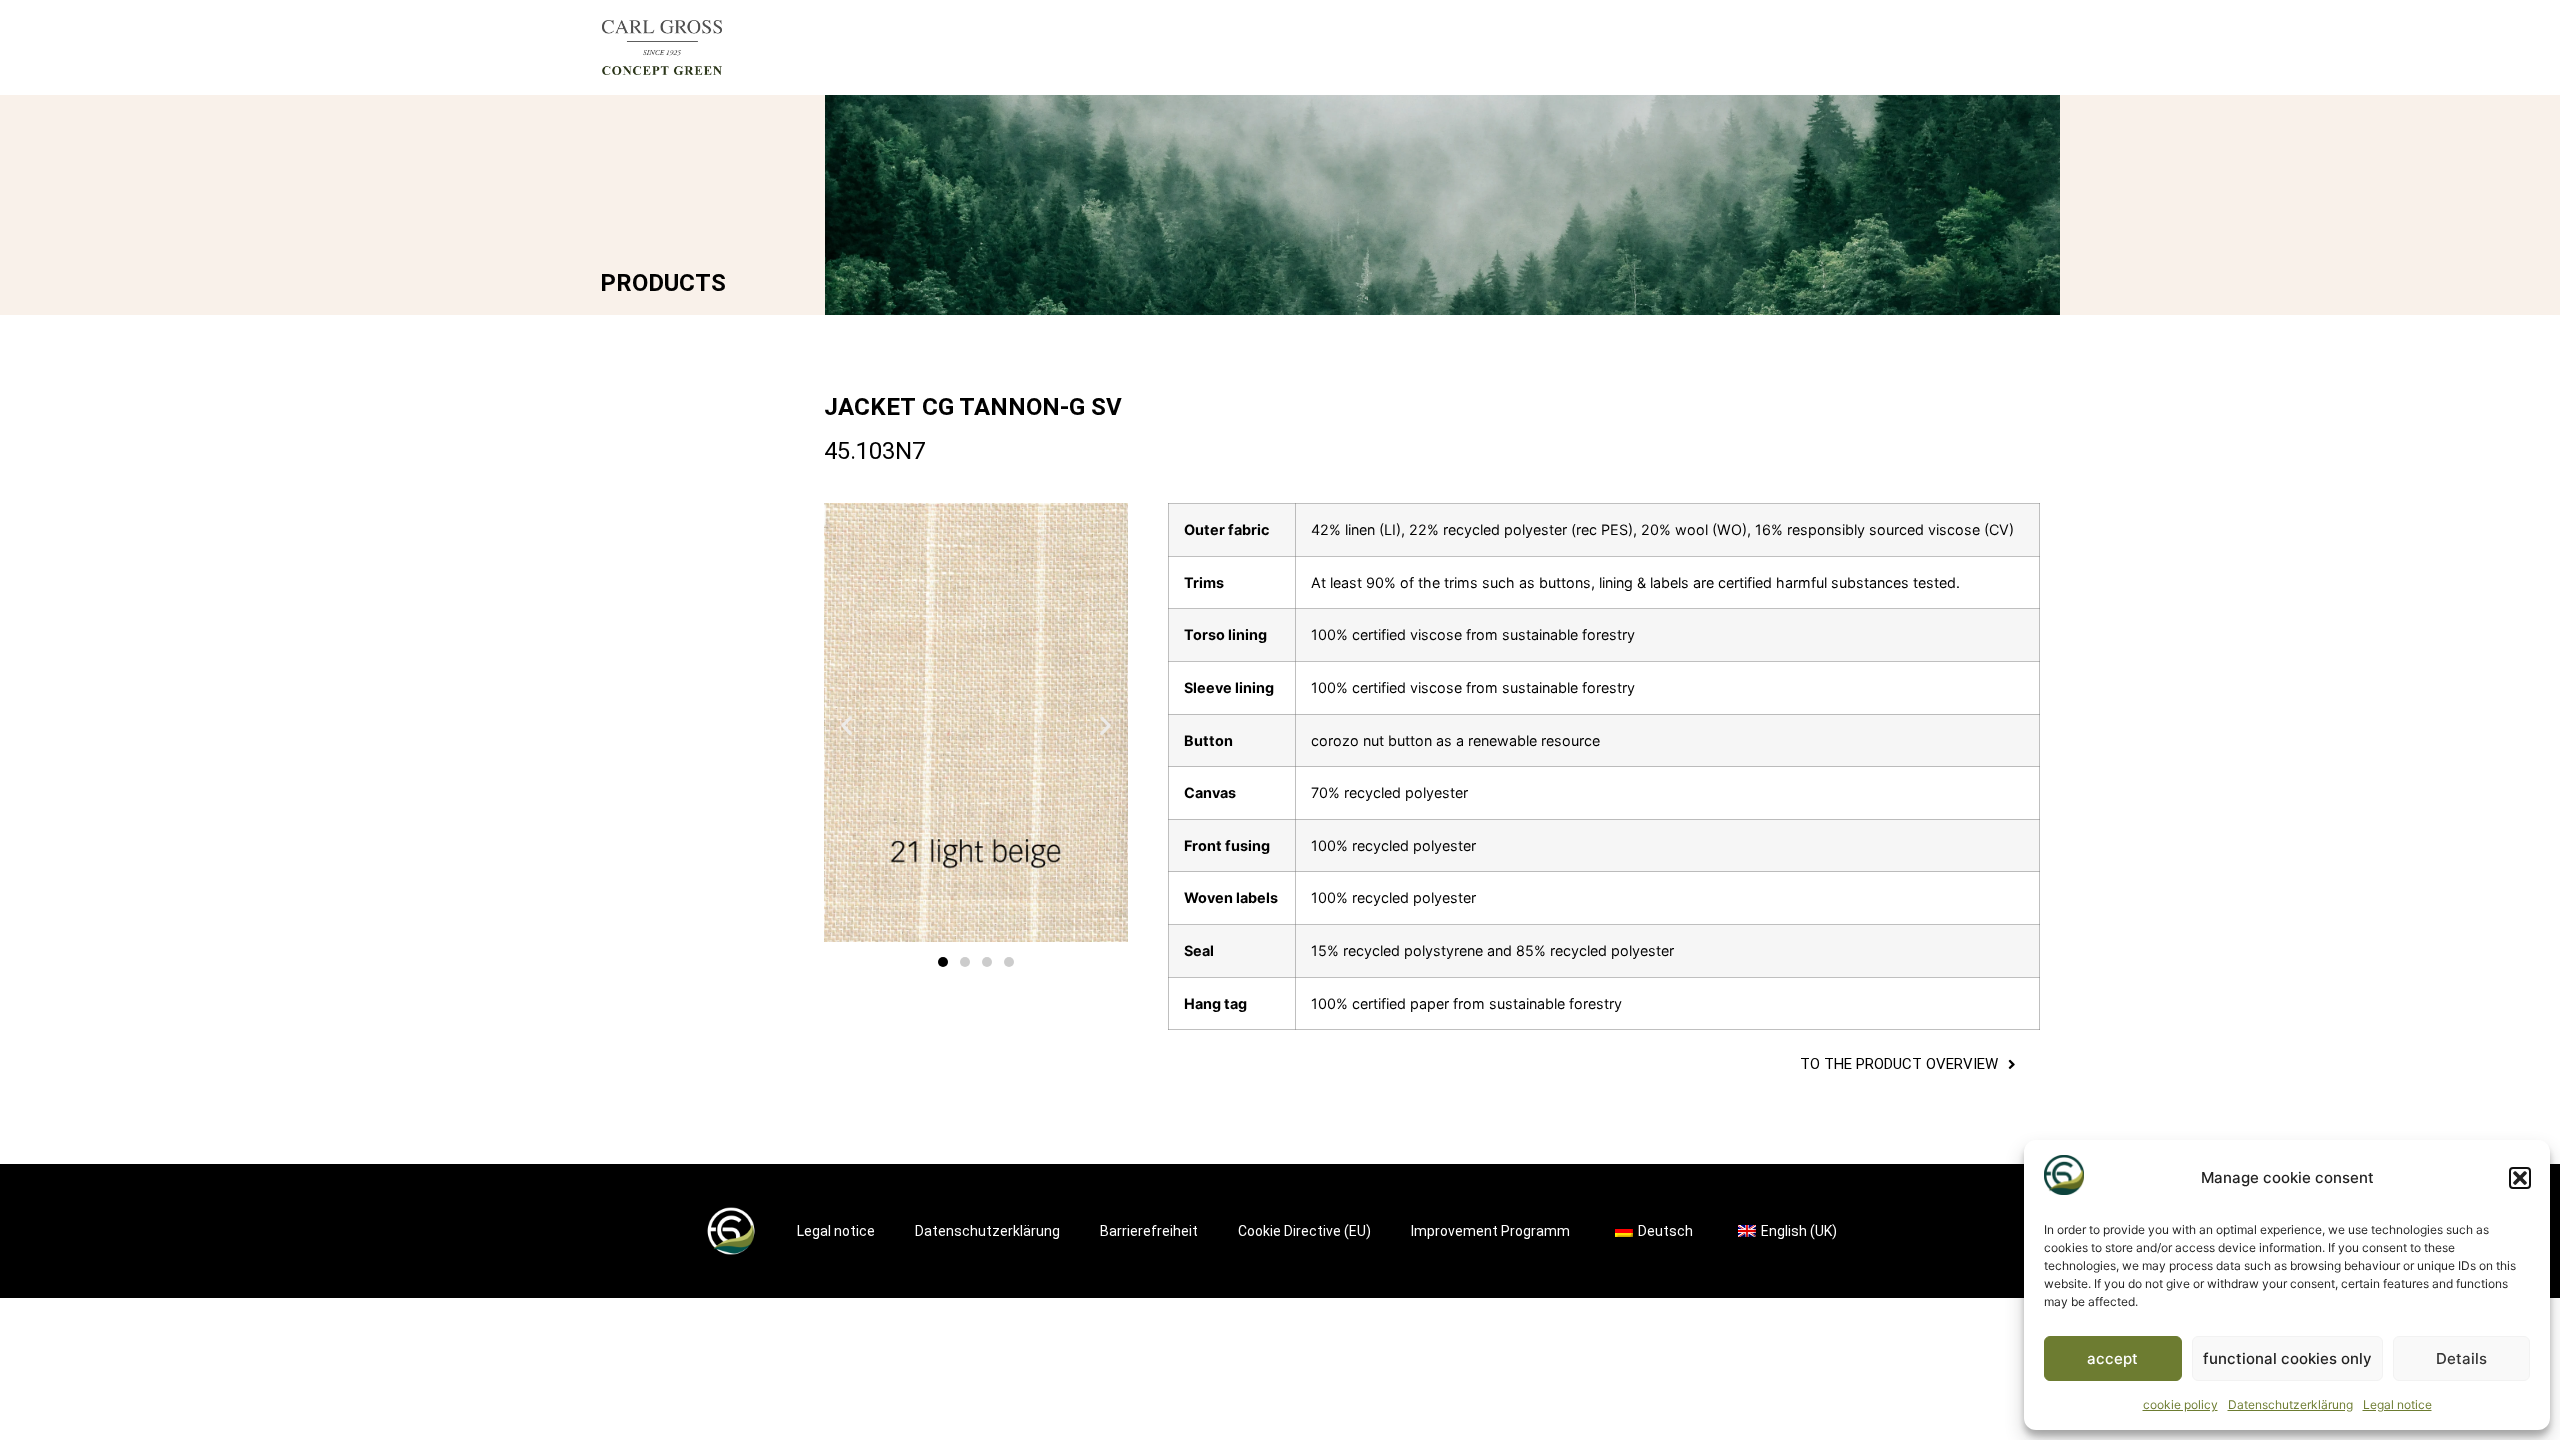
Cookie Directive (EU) (1304, 1231)
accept (2112, 1358)
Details (2461, 1358)
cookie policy (2180, 1404)
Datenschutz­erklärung (2290, 1404)
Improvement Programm (1490, 1231)
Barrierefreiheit (1149, 1231)
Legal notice (2397, 1404)
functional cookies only (2287, 1358)
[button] (2520, 1178)
